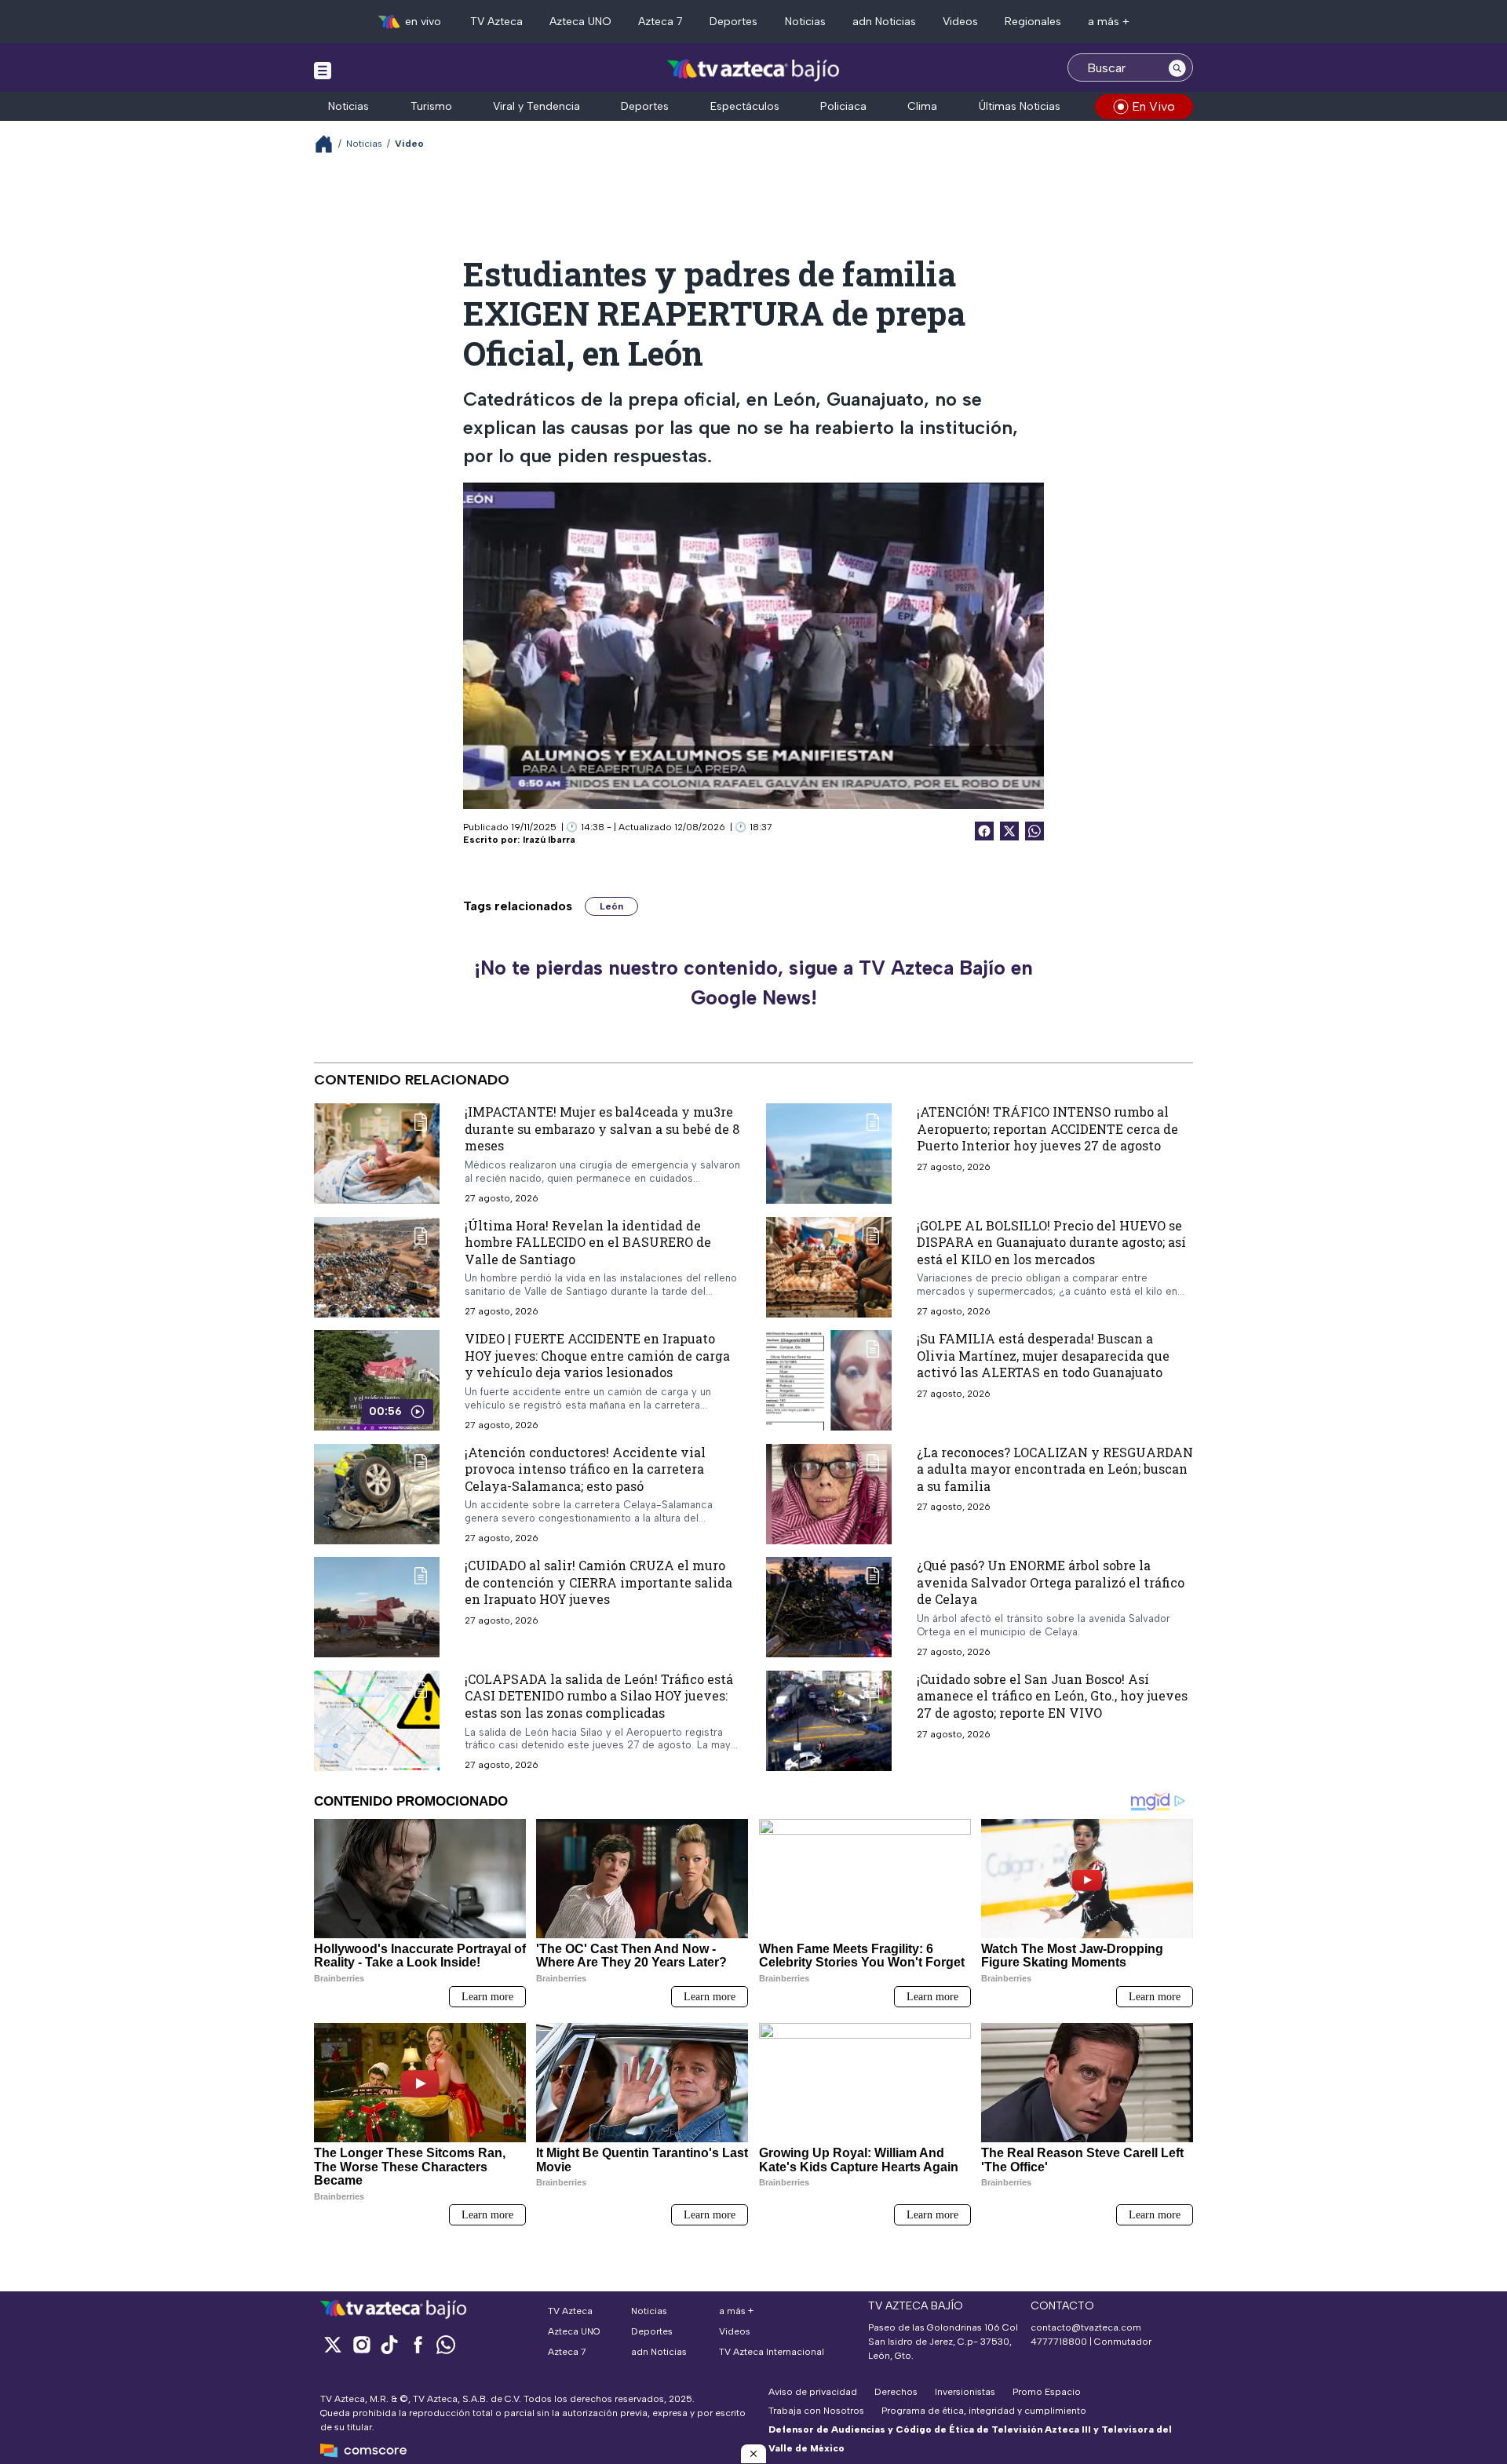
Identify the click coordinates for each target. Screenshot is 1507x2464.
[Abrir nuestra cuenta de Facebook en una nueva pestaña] (418, 2344)
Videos (960, 22)
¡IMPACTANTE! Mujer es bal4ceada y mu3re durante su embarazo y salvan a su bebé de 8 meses (602, 1128)
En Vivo (1153, 106)
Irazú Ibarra (549, 840)
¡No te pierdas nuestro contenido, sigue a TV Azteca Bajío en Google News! (753, 982)
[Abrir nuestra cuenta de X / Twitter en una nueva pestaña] (333, 2344)
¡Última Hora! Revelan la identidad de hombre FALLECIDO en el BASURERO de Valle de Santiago (588, 1242)
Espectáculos (745, 106)
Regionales (1033, 22)
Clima (922, 106)
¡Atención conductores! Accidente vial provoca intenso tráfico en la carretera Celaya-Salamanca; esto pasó (585, 1469)
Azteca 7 (660, 22)
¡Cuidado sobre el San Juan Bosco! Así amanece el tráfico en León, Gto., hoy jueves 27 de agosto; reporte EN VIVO (1052, 1696)
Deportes (733, 22)
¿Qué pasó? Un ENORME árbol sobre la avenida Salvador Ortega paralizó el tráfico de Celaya (1051, 1582)
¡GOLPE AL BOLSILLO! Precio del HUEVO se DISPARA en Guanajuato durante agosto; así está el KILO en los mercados (1051, 1242)
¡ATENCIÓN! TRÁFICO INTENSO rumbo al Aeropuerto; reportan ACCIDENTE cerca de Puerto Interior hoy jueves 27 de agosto (1047, 1128)
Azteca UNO (580, 22)
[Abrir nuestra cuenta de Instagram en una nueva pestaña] (361, 2344)
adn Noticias (884, 22)
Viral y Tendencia (536, 106)
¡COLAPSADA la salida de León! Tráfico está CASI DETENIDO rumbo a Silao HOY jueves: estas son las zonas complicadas (599, 1696)
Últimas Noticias (1020, 106)
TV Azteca (496, 22)
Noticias (805, 22)
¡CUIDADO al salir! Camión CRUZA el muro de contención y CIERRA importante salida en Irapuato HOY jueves (598, 1582)
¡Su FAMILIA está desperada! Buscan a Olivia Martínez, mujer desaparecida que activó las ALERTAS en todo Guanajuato (1043, 1355)
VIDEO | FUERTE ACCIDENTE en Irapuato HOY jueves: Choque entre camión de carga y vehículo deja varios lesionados (597, 1355)
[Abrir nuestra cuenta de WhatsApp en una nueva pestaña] (446, 2344)
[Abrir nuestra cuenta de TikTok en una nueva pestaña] (389, 2344)
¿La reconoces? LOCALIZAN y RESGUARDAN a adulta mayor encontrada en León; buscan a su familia (1055, 1469)
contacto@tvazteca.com (1086, 2327)
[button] (753, 2454)
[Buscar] (1177, 67)
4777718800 (1059, 2342)
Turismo (431, 106)
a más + (1109, 22)
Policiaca (843, 106)
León (611, 906)
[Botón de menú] (323, 70)
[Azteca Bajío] (754, 69)
